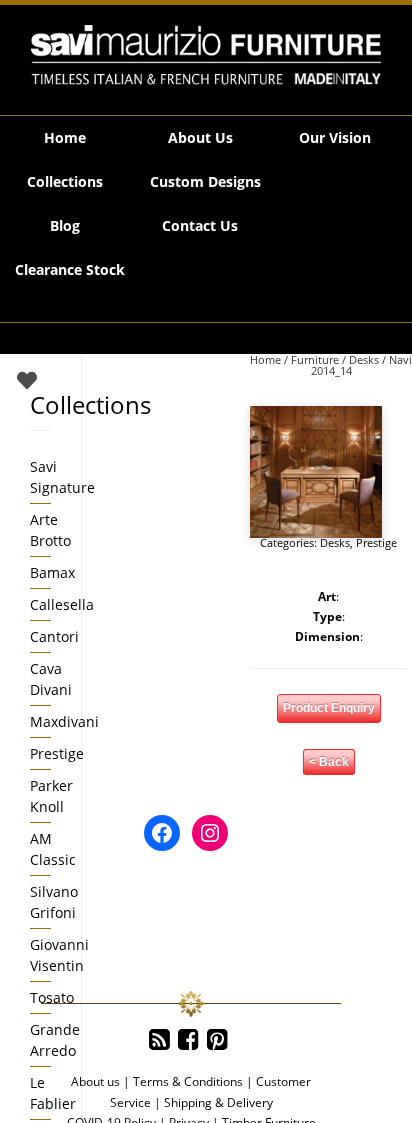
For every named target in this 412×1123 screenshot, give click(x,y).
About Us (200, 137)
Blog (65, 225)
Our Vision (335, 137)
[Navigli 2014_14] (316, 472)
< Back (329, 762)
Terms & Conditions (188, 1081)
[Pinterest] (217, 1040)
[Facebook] (188, 1040)
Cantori (54, 636)
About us (95, 1081)
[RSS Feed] (159, 1040)
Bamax (52, 572)
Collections (65, 181)
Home (65, 137)
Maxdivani (64, 721)
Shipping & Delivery (218, 1102)
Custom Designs (205, 181)
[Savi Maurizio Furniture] (206, 55)
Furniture (315, 359)
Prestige (376, 542)
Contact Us (200, 225)
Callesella (62, 604)
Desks (364, 359)
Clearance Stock (70, 269)
